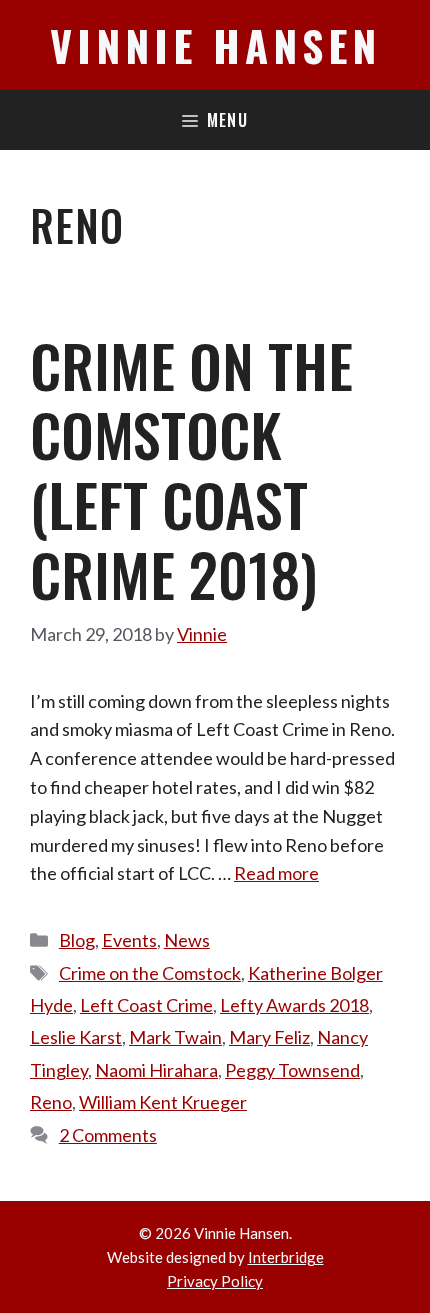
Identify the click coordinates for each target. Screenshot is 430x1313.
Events (129, 940)
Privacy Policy (215, 1281)
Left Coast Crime (146, 1005)
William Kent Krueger (163, 1102)
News (187, 940)
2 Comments (108, 1135)
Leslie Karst (76, 1037)
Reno (51, 1102)
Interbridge (286, 1257)
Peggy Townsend (292, 1070)
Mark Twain (175, 1037)
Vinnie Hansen (215, 45)
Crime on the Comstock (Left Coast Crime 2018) (191, 469)
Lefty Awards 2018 (294, 1005)
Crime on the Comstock (150, 973)
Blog (77, 940)
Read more (276, 873)
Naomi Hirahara (156, 1070)
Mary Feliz (269, 1037)
